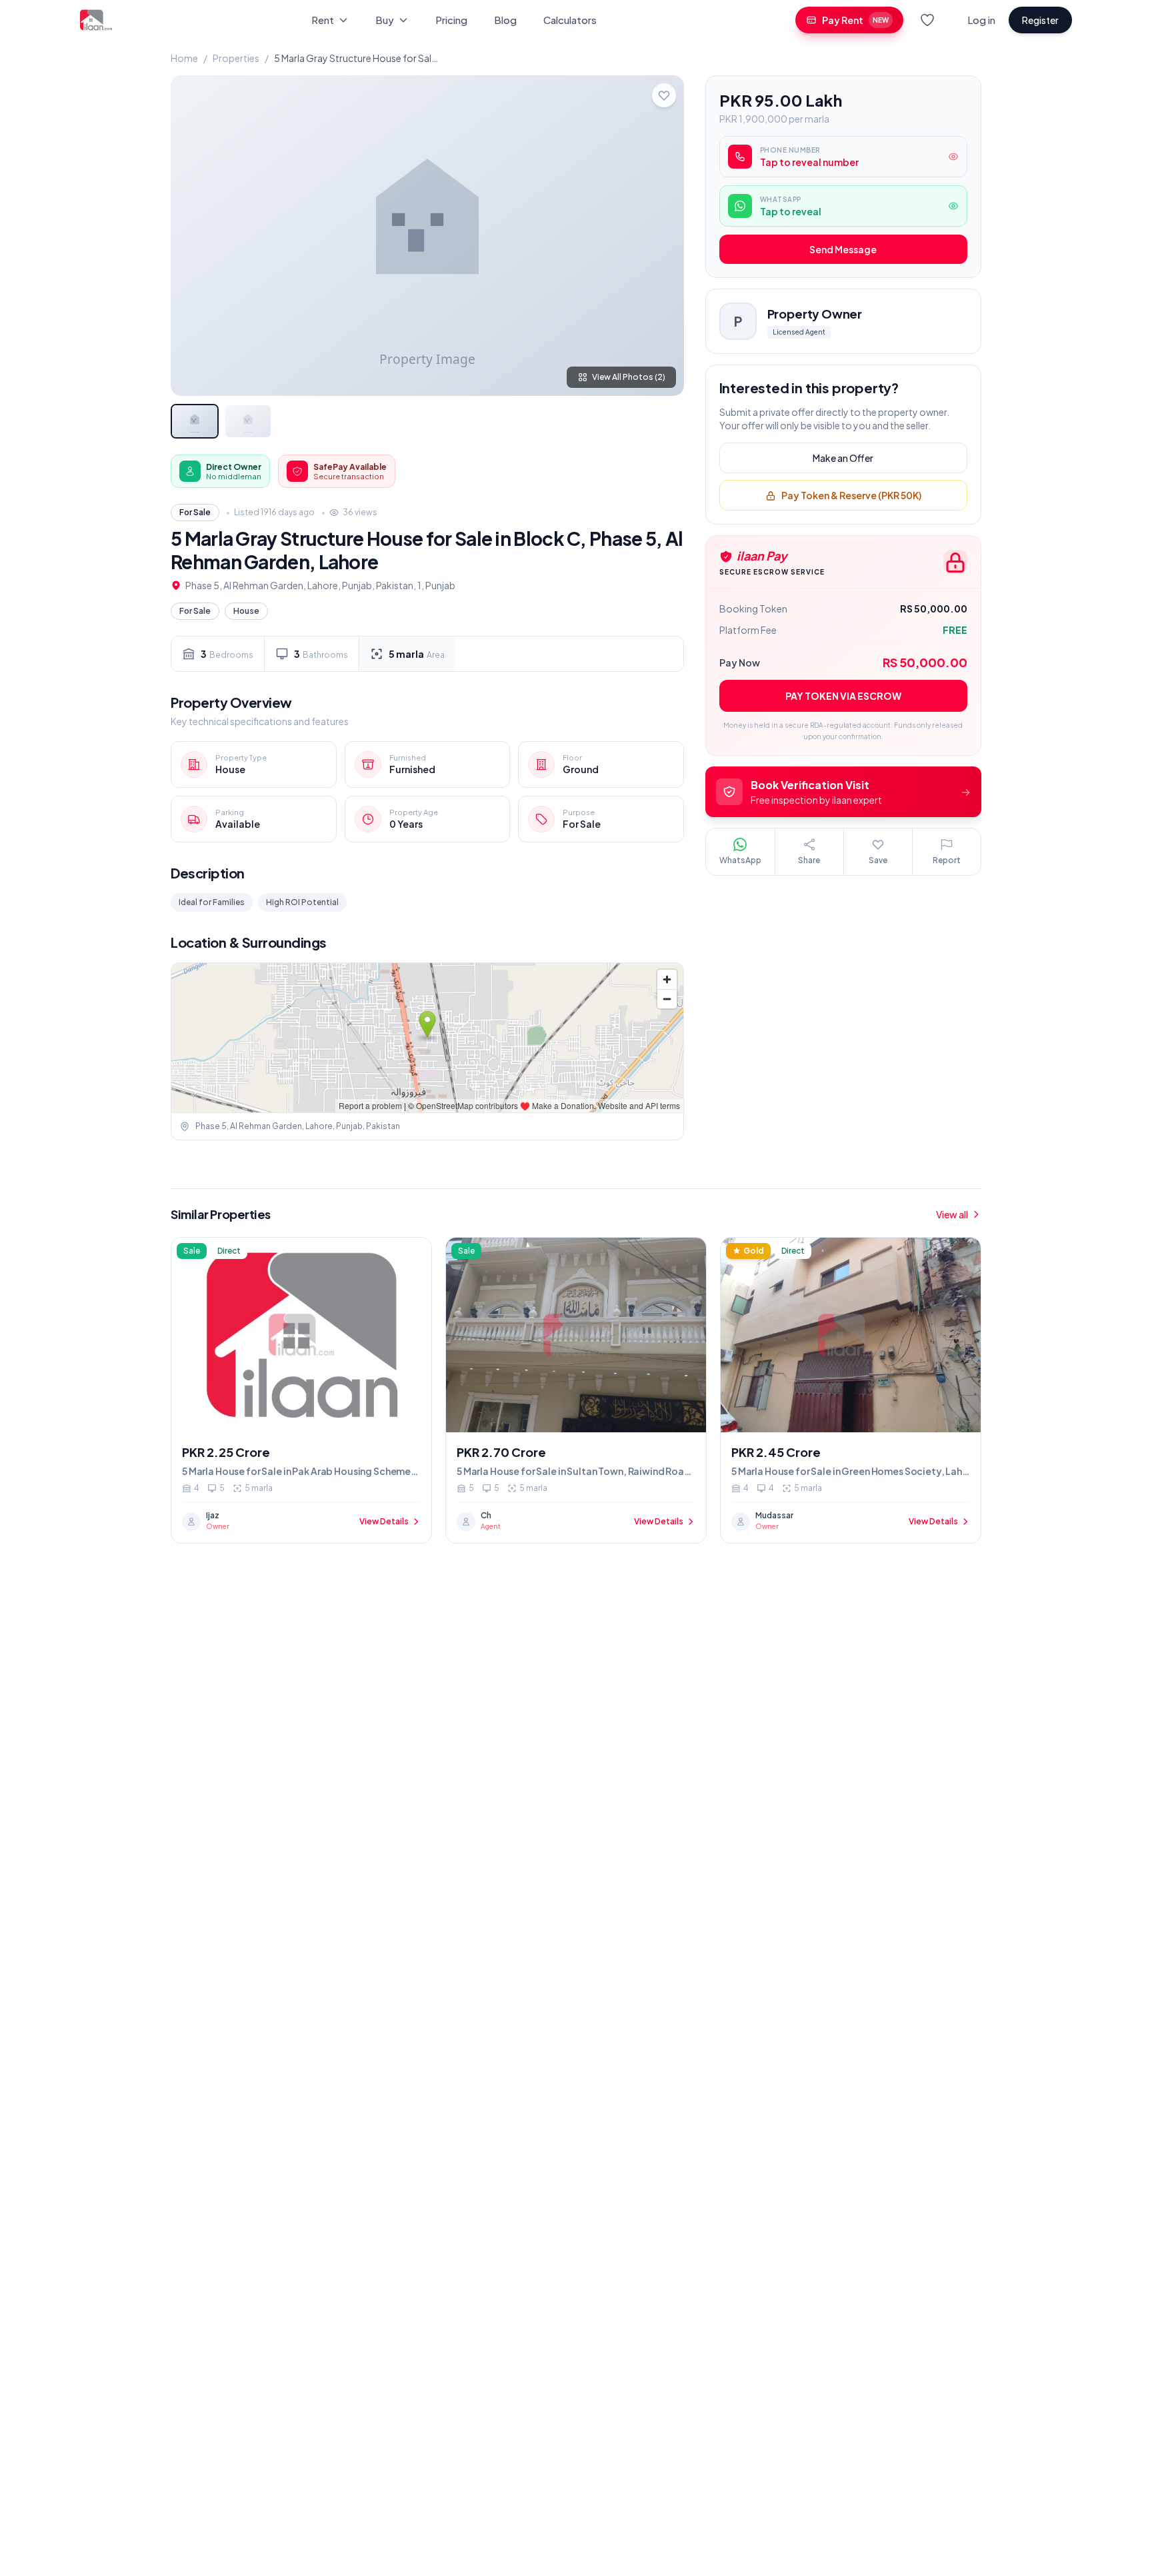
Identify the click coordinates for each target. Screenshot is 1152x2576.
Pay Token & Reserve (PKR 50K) (851, 496)
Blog (505, 20)
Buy (385, 20)
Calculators (570, 20)
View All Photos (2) (629, 377)
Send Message (843, 250)
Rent (323, 20)
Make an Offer (843, 459)
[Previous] (192, 235)
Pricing (451, 20)
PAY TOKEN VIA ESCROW (843, 696)
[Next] (663, 235)
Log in (981, 20)
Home (184, 58)
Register (1040, 20)
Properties (236, 58)
